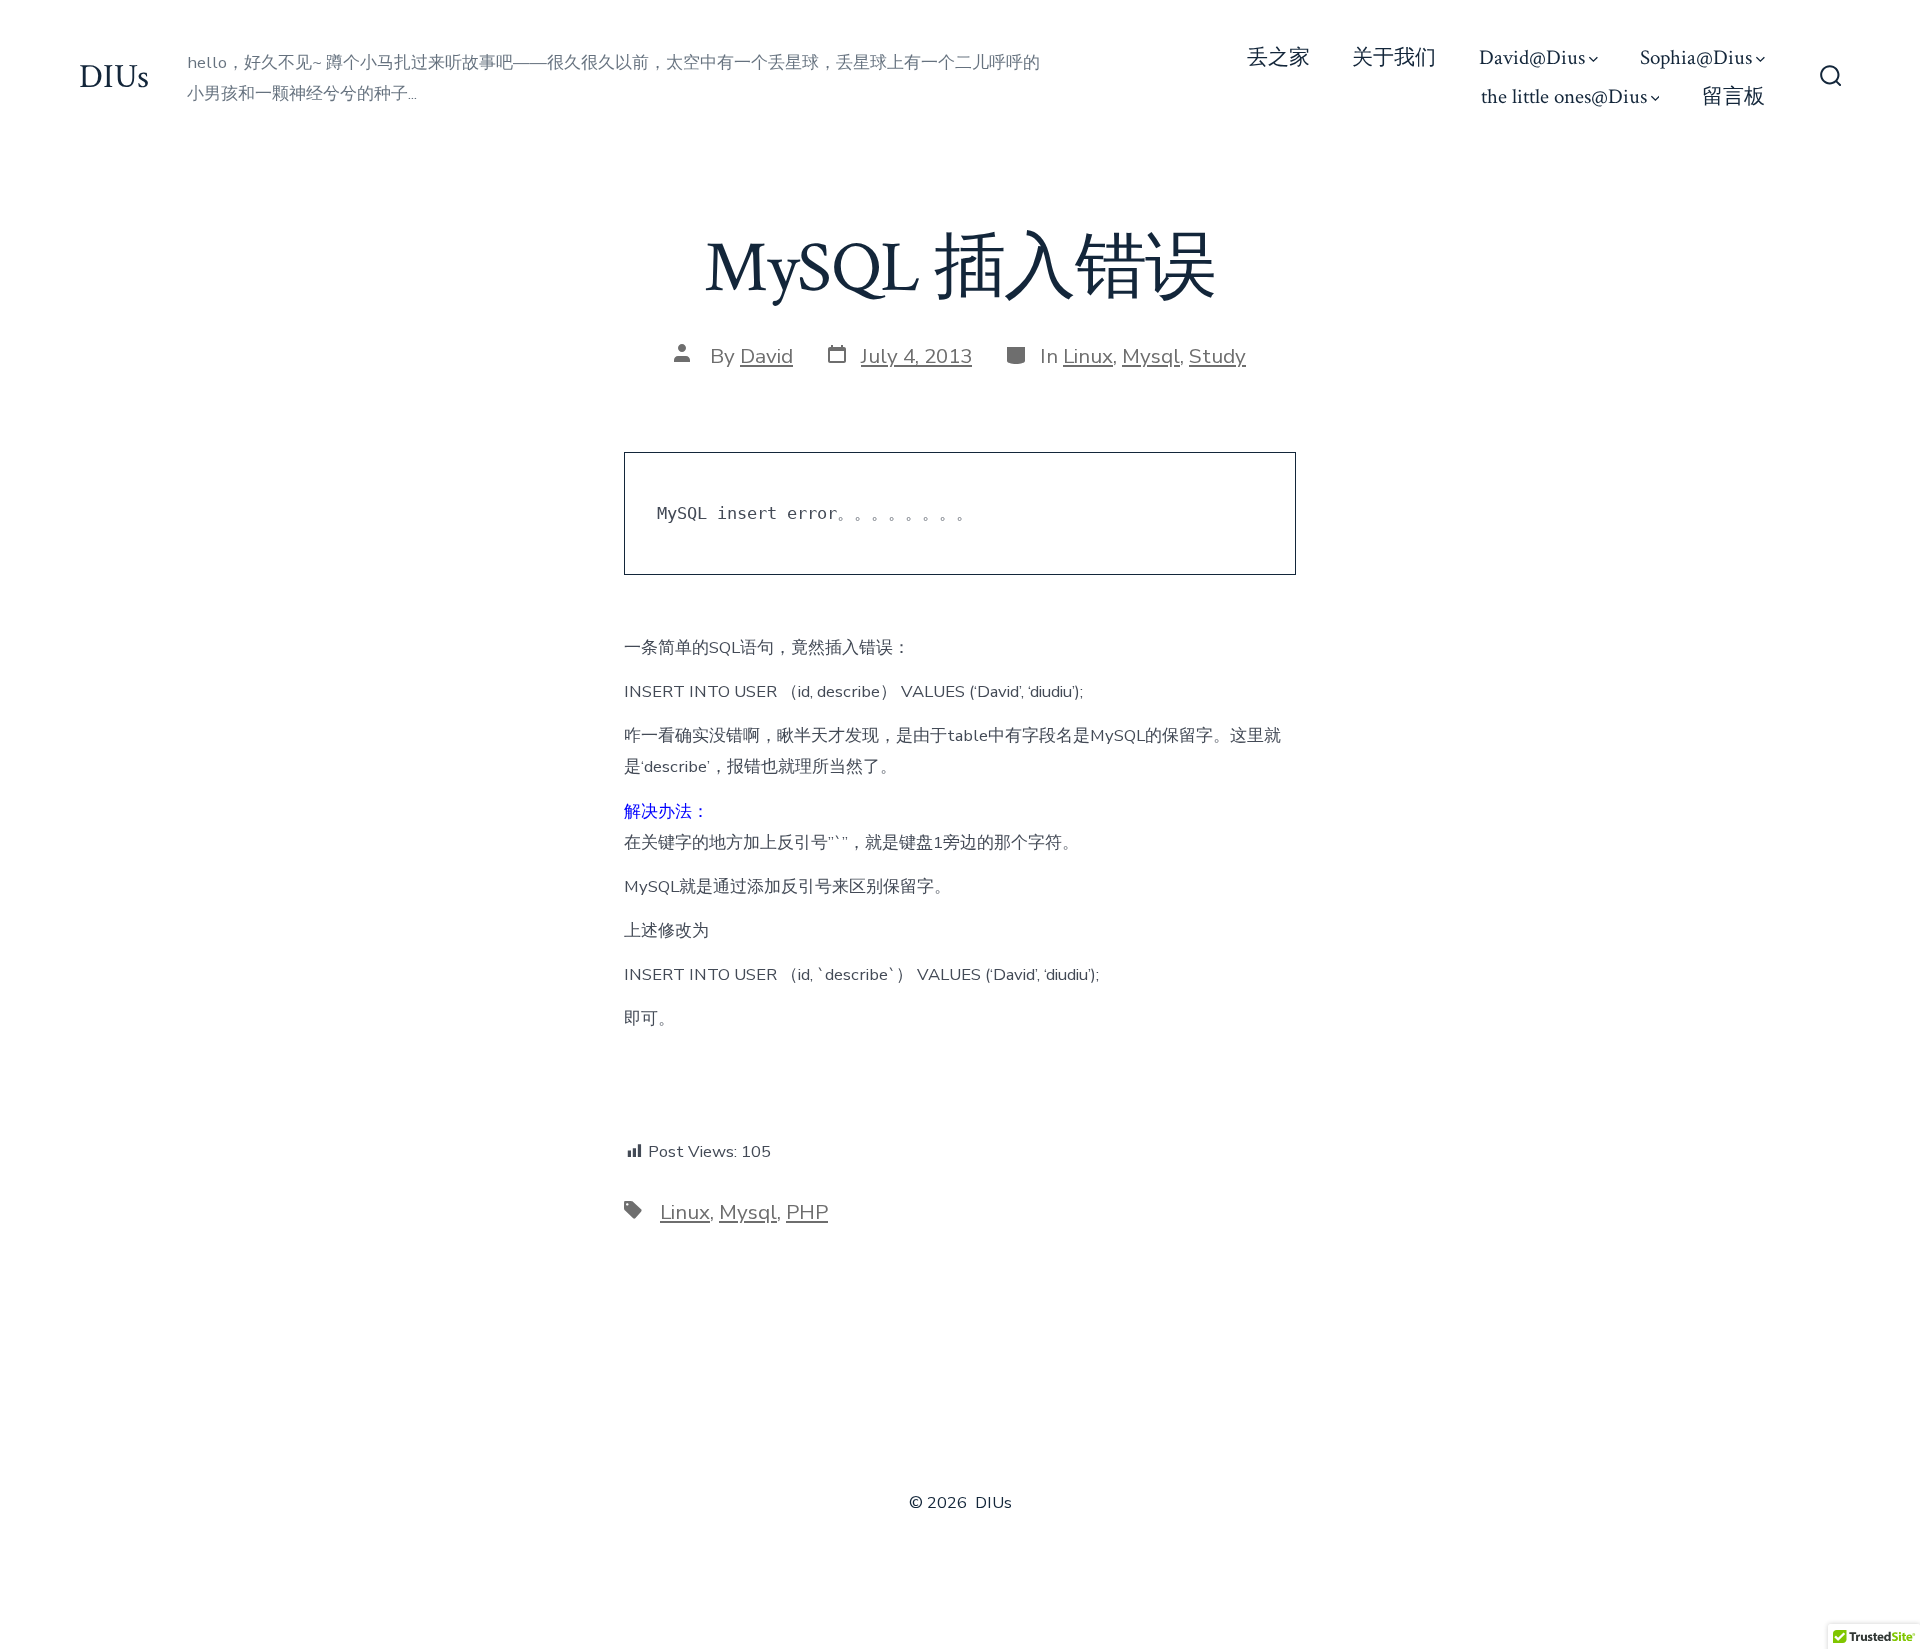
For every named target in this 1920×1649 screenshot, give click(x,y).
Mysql (1151, 356)
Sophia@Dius (1696, 57)
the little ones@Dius (1564, 96)
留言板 (1733, 96)
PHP (807, 1212)
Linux (1088, 356)
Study (1217, 356)
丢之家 (1278, 57)
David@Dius (1532, 57)
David (766, 356)
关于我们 (1394, 57)
